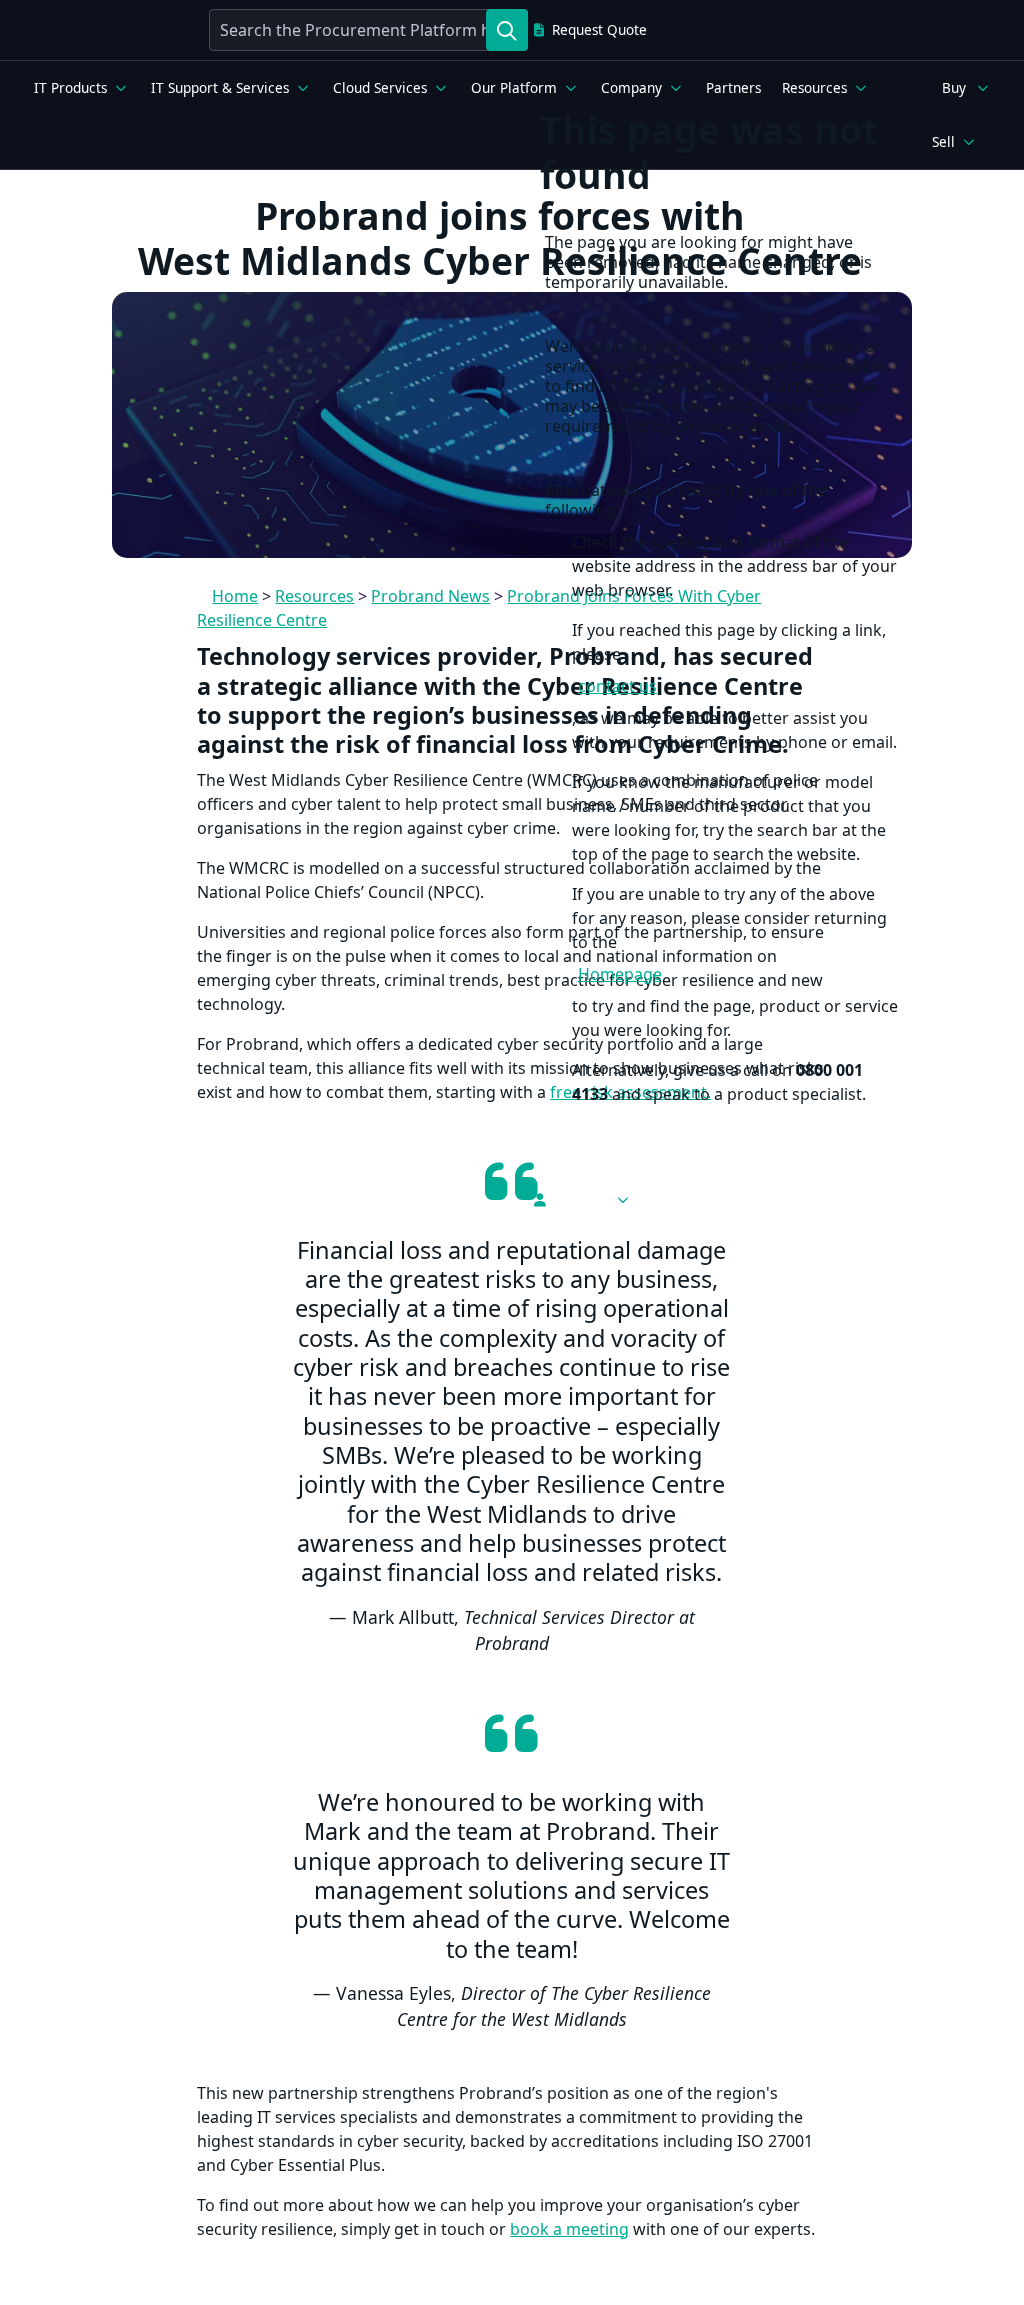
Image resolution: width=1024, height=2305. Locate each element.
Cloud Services (380, 88)
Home (235, 596)
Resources (814, 88)
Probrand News (430, 596)
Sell (943, 142)
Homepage (620, 974)
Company (631, 88)
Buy (954, 88)
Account (580, 1200)
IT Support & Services (220, 88)
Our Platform (514, 88)
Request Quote (599, 30)
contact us (617, 686)
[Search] (507, 30)
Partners (733, 88)
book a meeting (569, 2229)
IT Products (70, 88)
